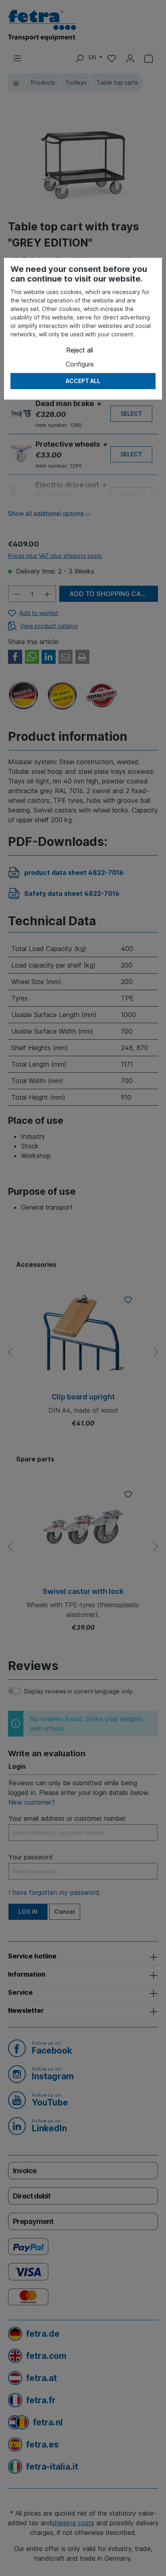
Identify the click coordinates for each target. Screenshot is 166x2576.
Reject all (80, 350)
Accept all (83, 381)
